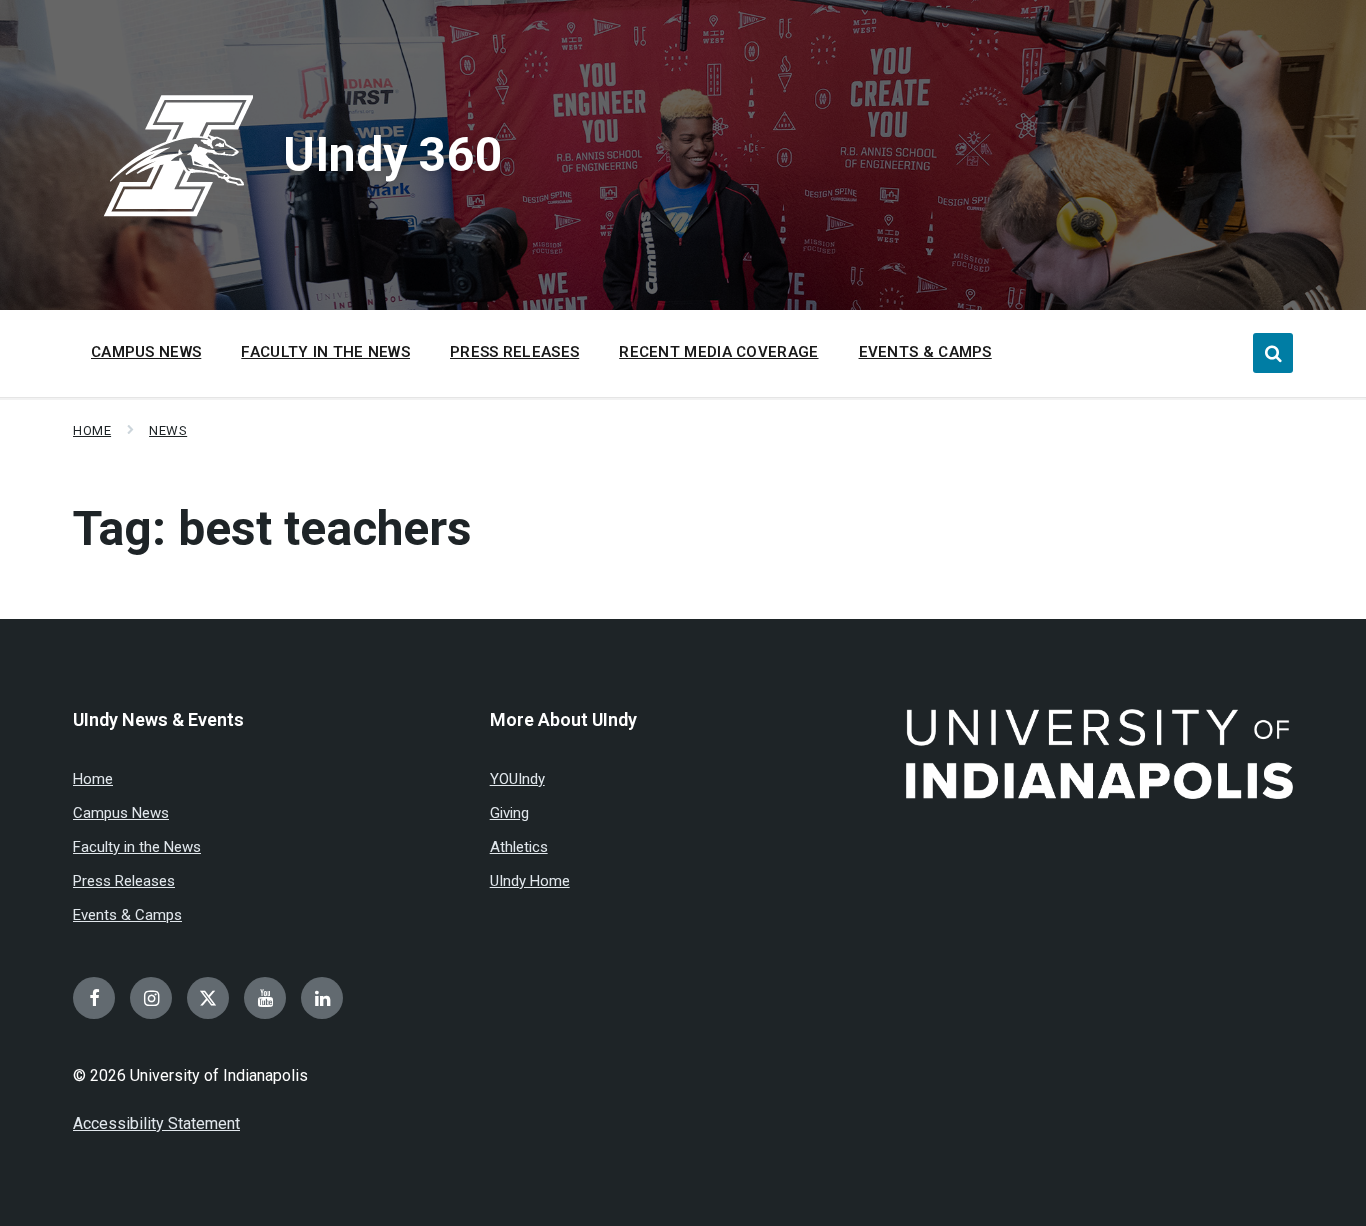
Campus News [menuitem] (146, 352)
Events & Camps (127, 915)
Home (92, 430)
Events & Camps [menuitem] (925, 352)
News (168, 430)
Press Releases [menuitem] (514, 352)
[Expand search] (1273, 353)
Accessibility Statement (156, 1123)
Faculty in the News (137, 847)
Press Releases (124, 881)
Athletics (519, 847)
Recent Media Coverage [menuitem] (718, 352)
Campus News (121, 813)
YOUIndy (517, 779)
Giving (509, 813)
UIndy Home (530, 881)
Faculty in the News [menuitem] (325, 352)
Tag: (272, 528)
